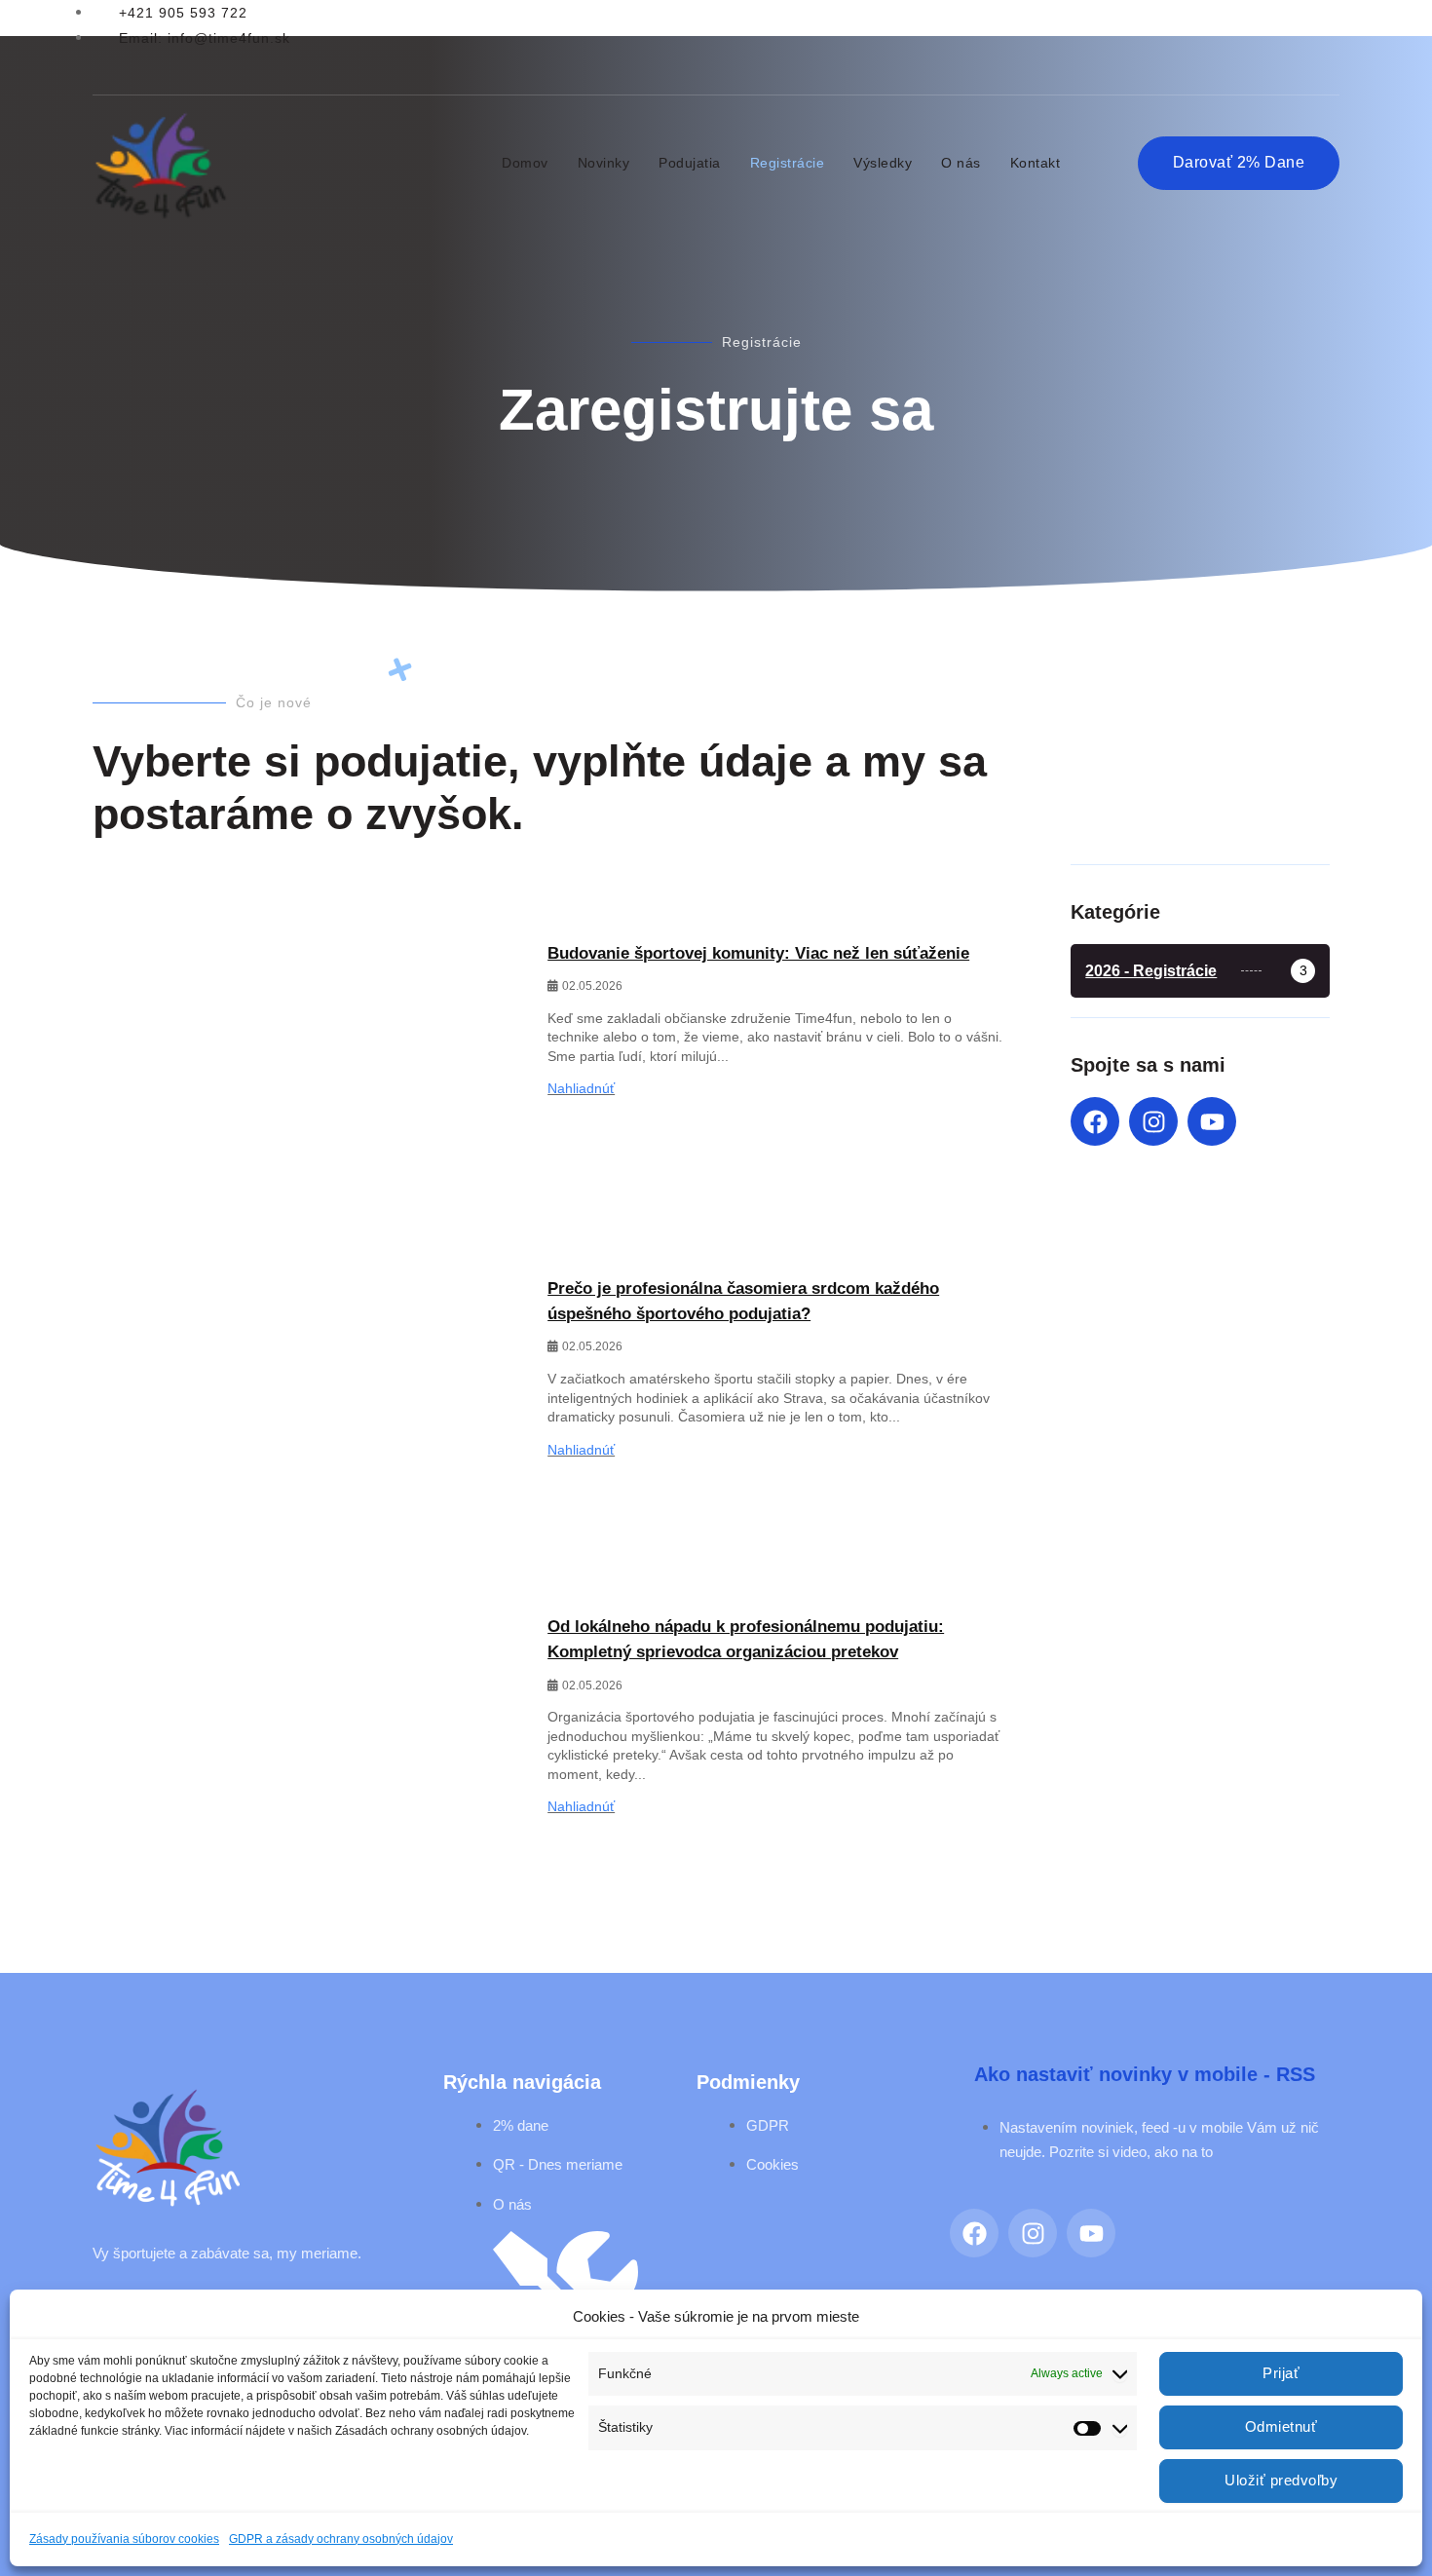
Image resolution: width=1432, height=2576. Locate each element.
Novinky (604, 163)
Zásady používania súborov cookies (124, 2539)
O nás (961, 163)
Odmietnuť (1281, 2426)
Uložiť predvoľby (1281, 2480)
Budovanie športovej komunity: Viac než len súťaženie (758, 953)
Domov (525, 163)
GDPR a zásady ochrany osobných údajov (341, 2539)
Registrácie (788, 163)
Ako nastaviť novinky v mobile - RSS (1145, 2074)
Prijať (1281, 2373)
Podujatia (690, 163)
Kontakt (1036, 163)
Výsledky (883, 163)
